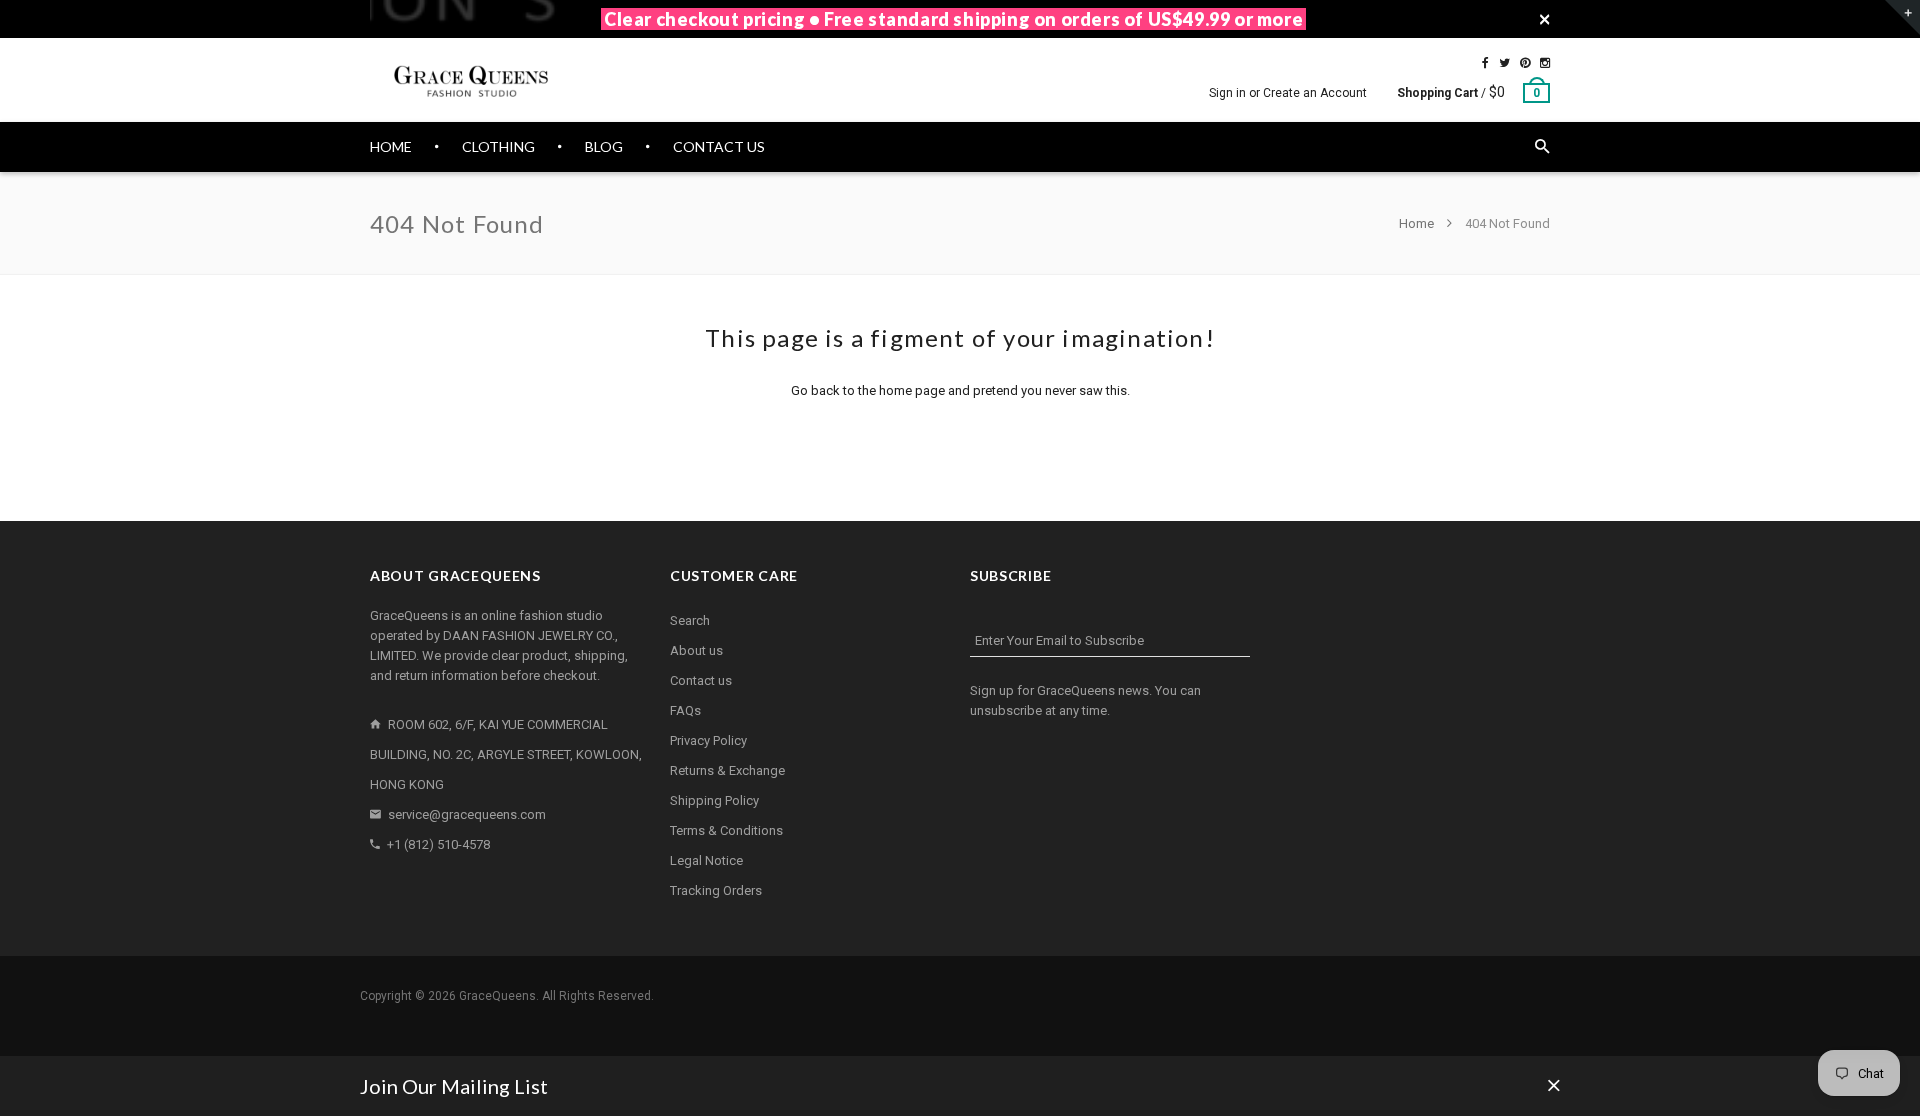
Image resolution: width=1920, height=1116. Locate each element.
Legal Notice (706, 860)
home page (912, 390)
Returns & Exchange (727, 770)
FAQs (685, 710)
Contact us (701, 680)
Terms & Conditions (726, 830)
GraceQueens (497, 996)
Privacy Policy (708, 740)
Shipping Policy (714, 800)
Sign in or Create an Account (1288, 93)
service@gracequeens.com (467, 814)
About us (696, 650)
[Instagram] (1545, 63)
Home (1418, 223)
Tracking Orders (716, 890)
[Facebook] (1485, 63)
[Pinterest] (1525, 63)
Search (690, 620)
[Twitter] (1504, 63)
